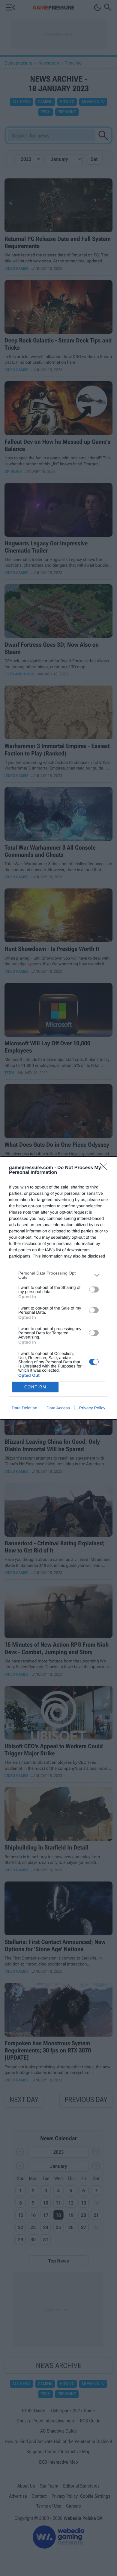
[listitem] (58, 1275)
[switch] (94, 1289)
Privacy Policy (92, 1408)
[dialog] (58, 1288)
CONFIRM (35, 1387)
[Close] (105, 1168)
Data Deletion (24, 1408)
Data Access (58, 1408)
